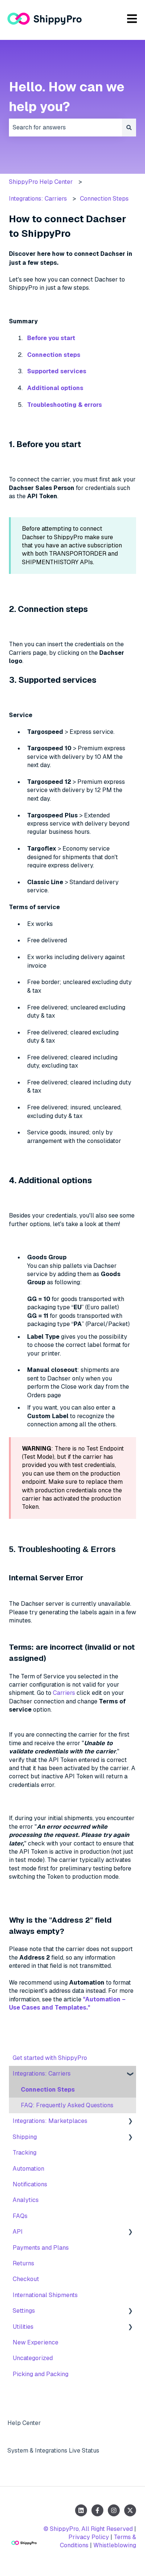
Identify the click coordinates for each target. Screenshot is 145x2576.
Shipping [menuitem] (25, 2137)
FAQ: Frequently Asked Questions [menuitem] (67, 2105)
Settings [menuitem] (24, 2311)
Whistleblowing (115, 2545)
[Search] (129, 128)
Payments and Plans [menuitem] (41, 2248)
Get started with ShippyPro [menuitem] (50, 2058)
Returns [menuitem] (23, 2263)
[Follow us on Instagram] (114, 2510)
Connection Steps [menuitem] (48, 2090)
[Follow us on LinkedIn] (81, 2510)
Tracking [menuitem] (25, 2153)
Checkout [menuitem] (26, 2279)
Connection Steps (104, 199)
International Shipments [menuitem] (45, 2295)
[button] (130, 2074)
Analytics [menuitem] (26, 2200)
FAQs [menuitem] (20, 2216)
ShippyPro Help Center (41, 182)
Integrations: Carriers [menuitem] (42, 2074)
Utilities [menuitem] (23, 2327)
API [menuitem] (18, 2232)
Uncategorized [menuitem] (33, 2358)
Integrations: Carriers (38, 199)
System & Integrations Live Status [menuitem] (53, 2451)
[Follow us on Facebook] (97, 2510)
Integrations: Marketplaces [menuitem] (50, 2121)
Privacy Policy (89, 2537)
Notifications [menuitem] (30, 2184)
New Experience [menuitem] (36, 2342)
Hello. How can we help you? (67, 97)
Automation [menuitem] (28, 2169)
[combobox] (65, 128)
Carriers (64, 1693)
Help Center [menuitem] (24, 2423)
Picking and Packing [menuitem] (41, 2374)
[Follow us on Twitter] (130, 2510)
